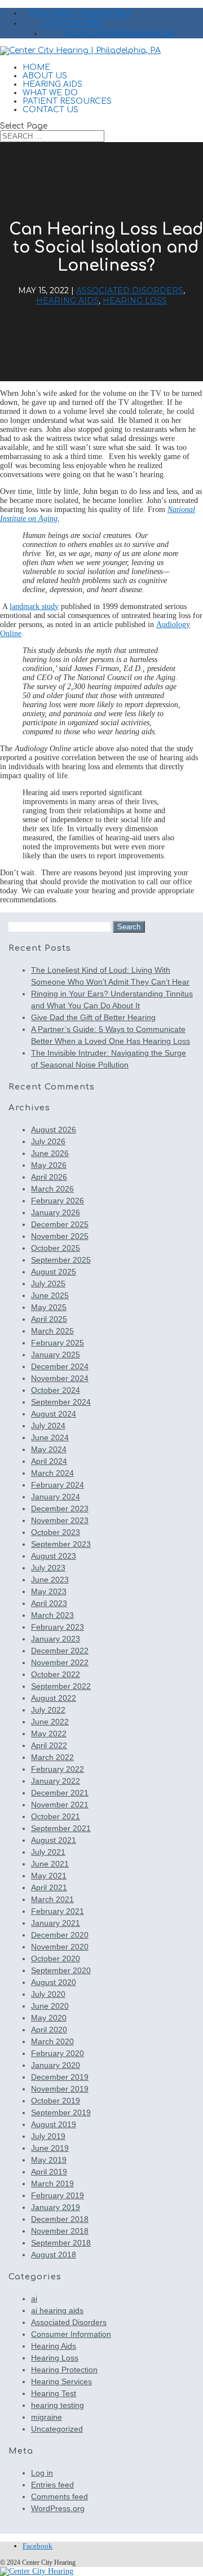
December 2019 (60, 2077)
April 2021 (49, 1887)
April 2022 (49, 1745)
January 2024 (56, 1497)
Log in (42, 2473)
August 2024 (54, 1414)
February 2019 (58, 2195)
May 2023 (49, 1591)
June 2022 (50, 1722)
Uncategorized (57, 2429)
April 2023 (49, 1603)
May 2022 (49, 1733)
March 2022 (52, 1757)
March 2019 (52, 2184)
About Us (45, 76)
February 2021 (58, 1911)
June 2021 (50, 1864)
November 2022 (60, 1662)
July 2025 (48, 1283)
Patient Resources (67, 101)
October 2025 (56, 1248)
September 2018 (61, 2243)
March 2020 (52, 2041)
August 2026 (54, 1130)
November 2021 (60, 1805)
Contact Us (50, 110)
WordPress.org (58, 2508)
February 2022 (58, 1769)
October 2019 (56, 2101)
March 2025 (52, 1331)
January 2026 (56, 1212)
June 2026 (50, 1153)
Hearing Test (54, 2393)
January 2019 (56, 2207)
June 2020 (50, 2006)
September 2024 (61, 1402)
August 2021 (54, 1840)
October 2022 (56, 1674)
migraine (47, 2417)
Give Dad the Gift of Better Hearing (93, 1017)
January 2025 (56, 1355)
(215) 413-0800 (74, 23)
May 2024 (49, 1449)
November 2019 (60, 2089)
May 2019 (49, 2160)
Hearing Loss (135, 301)
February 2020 (58, 2053)
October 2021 (56, 1816)
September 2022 (61, 1686)
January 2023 (56, 1639)
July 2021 (48, 1852)
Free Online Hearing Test (80, 13)
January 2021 (56, 1923)
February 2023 (58, 1627)
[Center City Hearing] (101, 2571)
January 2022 (56, 1781)
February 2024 (58, 1485)
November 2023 (60, 1520)
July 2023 (48, 1568)
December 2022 (60, 1651)
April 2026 (49, 1177)
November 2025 (60, 1236)
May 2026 (49, 1165)
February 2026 (58, 1201)
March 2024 (52, 1473)
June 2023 (50, 1580)
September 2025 (61, 1260)
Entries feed (52, 2485)
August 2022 (54, 1698)
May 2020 (49, 2018)
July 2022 (48, 1710)
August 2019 (54, 2124)
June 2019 (50, 2148)
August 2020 (54, 1982)
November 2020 (60, 1947)
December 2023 (60, 1508)
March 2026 (52, 1189)
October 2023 (56, 1532)
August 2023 (54, 1556)
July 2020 (48, 1994)
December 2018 (60, 2219)
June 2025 (50, 1295)
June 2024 (50, 1437)
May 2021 (49, 1876)
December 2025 (60, 1224)
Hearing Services (61, 2381)
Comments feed (59, 2496)
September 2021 (61, 1828)
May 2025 (49, 1307)
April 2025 (49, 1319)
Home (36, 67)
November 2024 (60, 1378)
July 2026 (48, 1141)
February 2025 (58, 1343)
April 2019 (49, 2172)
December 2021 (60, 1793)
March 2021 (52, 1899)
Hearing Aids (52, 84)
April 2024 (49, 1461)
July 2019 (48, 2136)
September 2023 (61, 1544)
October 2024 (56, 1390)
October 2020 (56, 1959)
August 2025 (54, 1272)
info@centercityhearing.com (119, 33)
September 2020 (61, 1970)
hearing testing (58, 2405)
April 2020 (49, 2030)
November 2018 (60, 2231)
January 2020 (56, 2065)
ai (34, 2299)
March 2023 (52, 1615)
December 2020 (60, 1935)
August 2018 (54, 2255)
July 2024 (48, 1426)
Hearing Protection (64, 2370)
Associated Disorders (130, 290)
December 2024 (60, 1366)
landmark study (34, 606)
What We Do (50, 93)
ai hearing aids (57, 2310)
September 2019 (61, 2112)
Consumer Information (71, 2334)
